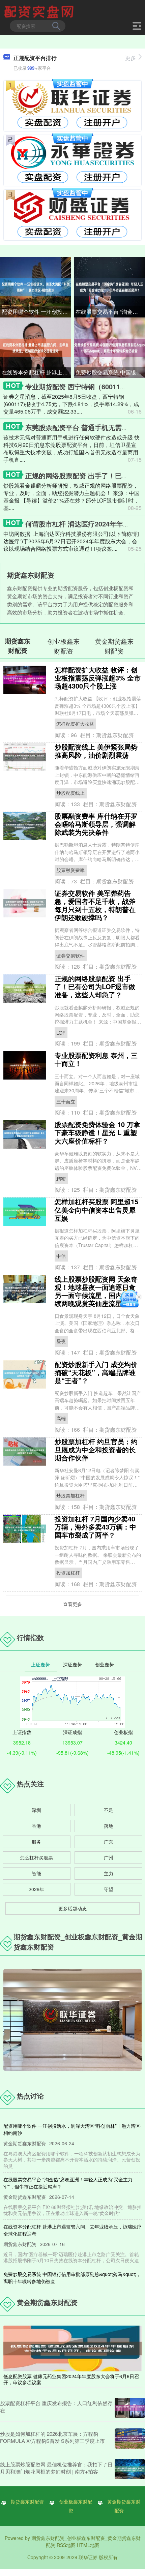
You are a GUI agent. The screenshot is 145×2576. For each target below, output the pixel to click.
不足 (109, 1810)
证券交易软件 (70, 956)
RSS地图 (66, 2545)
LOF (61, 1033)
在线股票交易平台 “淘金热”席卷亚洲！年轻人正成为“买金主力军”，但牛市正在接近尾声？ (110, 312)
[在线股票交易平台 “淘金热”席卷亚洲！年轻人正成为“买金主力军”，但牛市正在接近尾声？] (109, 286)
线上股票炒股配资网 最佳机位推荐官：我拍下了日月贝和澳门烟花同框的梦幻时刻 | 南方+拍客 (56, 2468)
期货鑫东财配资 (27, 2502)
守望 (109, 1889)
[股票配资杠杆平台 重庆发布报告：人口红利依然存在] (130, 2408)
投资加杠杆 (68, 1573)
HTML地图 (88, 2545)
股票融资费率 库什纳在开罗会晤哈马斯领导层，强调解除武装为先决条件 (96, 824)
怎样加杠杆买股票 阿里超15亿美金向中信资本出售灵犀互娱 (96, 1209)
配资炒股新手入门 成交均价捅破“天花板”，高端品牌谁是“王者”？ (96, 1372)
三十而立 (66, 1101)
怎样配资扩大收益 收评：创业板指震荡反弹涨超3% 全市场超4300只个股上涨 (98, 678)
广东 (109, 1842)
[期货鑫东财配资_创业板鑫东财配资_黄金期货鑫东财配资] (40, 11)
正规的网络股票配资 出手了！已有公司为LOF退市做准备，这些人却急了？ (95, 986)
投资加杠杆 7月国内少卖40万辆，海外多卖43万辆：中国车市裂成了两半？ (95, 1527)
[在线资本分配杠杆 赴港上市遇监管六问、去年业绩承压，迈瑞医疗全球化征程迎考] (36, 347)
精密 (61, 1179)
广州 (109, 1857)
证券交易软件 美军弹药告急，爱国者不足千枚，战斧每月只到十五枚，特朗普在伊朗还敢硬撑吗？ (95, 905)
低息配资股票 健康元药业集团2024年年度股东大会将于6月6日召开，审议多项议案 (71, 2379)
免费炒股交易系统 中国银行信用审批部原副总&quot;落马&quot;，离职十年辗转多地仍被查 (110, 372)
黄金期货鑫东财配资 (124, 2506)
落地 (109, 1826)
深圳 (36, 1810)
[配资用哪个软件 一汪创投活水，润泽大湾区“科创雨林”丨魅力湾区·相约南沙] (36, 286)
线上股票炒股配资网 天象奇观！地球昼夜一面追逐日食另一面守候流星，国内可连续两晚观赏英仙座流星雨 (96, 1291)
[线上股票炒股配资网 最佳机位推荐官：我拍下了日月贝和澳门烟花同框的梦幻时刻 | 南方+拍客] (130, 2469)
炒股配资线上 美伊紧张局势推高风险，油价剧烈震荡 (96, 751)
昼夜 (61, 1341)
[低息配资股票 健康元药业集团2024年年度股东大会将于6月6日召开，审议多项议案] (72, 2348)
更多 (130, 58)
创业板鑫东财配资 (76, 2506)
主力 (109, 1873)
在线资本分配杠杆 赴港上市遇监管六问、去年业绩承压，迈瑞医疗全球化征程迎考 (36, 372)
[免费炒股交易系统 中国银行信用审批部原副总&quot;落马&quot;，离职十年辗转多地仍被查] (109, 347)
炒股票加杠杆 (70, 1495)
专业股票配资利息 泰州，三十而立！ (96, 1059)
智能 (36, 1873)
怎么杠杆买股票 (36, 1857)
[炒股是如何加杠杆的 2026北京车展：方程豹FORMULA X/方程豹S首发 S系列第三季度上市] (130, 2438)
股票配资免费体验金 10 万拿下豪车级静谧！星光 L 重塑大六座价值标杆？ (97, 1132)
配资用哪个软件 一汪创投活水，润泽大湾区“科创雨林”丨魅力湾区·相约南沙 (36, 312)
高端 (61, 1418)
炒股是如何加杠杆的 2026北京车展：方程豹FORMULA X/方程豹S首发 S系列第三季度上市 (52, 2437)
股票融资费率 (70, 870)
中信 (61, 1256)
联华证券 (88, 2557)
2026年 (36, 1889)
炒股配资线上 (70, 793)
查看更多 (72, 1604)
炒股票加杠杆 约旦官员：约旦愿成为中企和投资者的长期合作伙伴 (96, 1449)
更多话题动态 (72, 1908)
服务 (36, 1842)
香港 (36, 1826)
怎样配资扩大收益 (75, 724)
